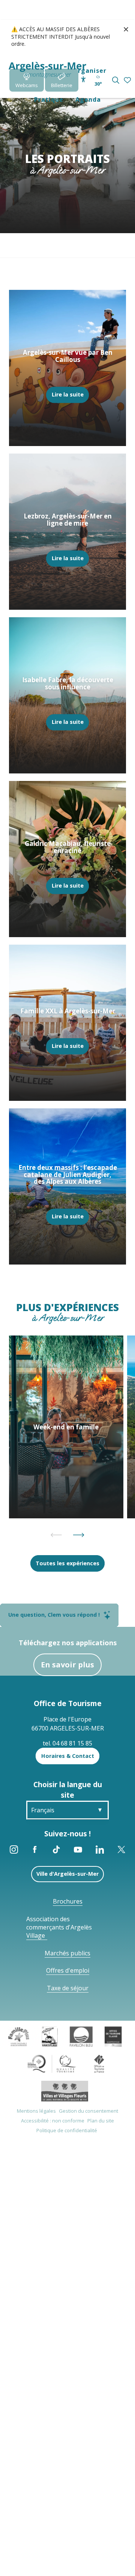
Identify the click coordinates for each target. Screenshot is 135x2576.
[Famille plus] (19, 2036)
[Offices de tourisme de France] (99, 2063)
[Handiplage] (50, 2036)
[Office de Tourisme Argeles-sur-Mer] (47, 70)
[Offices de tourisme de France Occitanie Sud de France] (52, 2063)
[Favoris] (128, 81)
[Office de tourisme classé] (113, 2036)
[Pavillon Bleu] (81, 2036)
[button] (116, 80)
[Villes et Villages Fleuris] (65, 2091)
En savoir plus (67, 1665)
